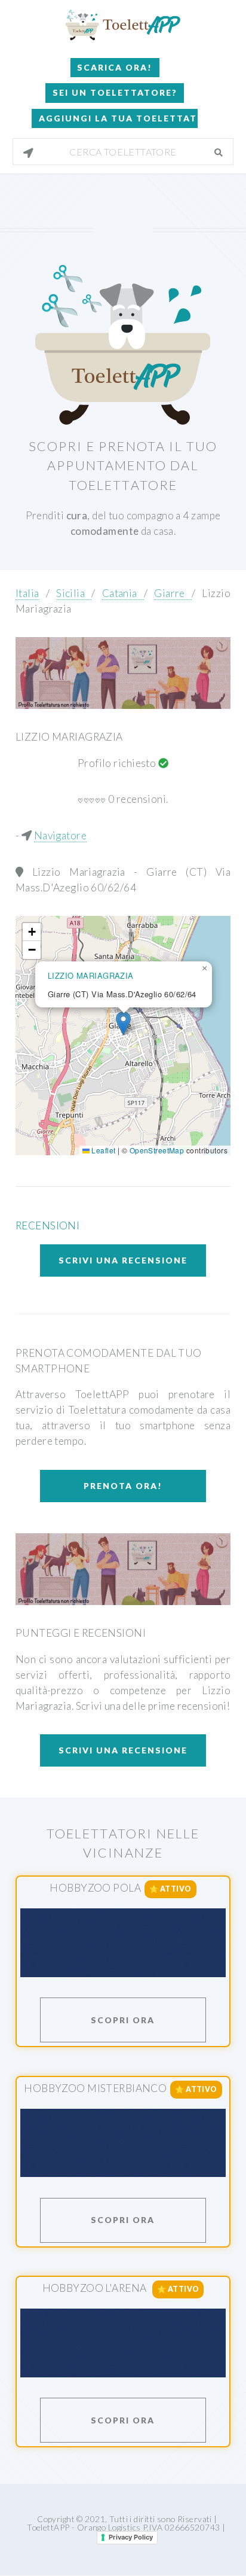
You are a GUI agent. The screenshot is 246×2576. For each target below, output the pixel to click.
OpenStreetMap (157, 1150)
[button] (123, 1023)
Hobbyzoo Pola (95, 1888)
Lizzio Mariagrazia (69, 737)
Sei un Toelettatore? (115, 92)
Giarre (173, 593)
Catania (123, 593)
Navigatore (60, 835)
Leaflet (102, 1150)
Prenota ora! (123, 1486)
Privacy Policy (131, 2537)
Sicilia (74, 593)
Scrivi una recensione (123, 1260)
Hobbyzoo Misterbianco (95, 2088)
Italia (27, 593)
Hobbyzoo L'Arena (96, 2288)
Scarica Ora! (115, 67)
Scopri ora (123, 2020)
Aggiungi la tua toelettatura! (118, 118)
